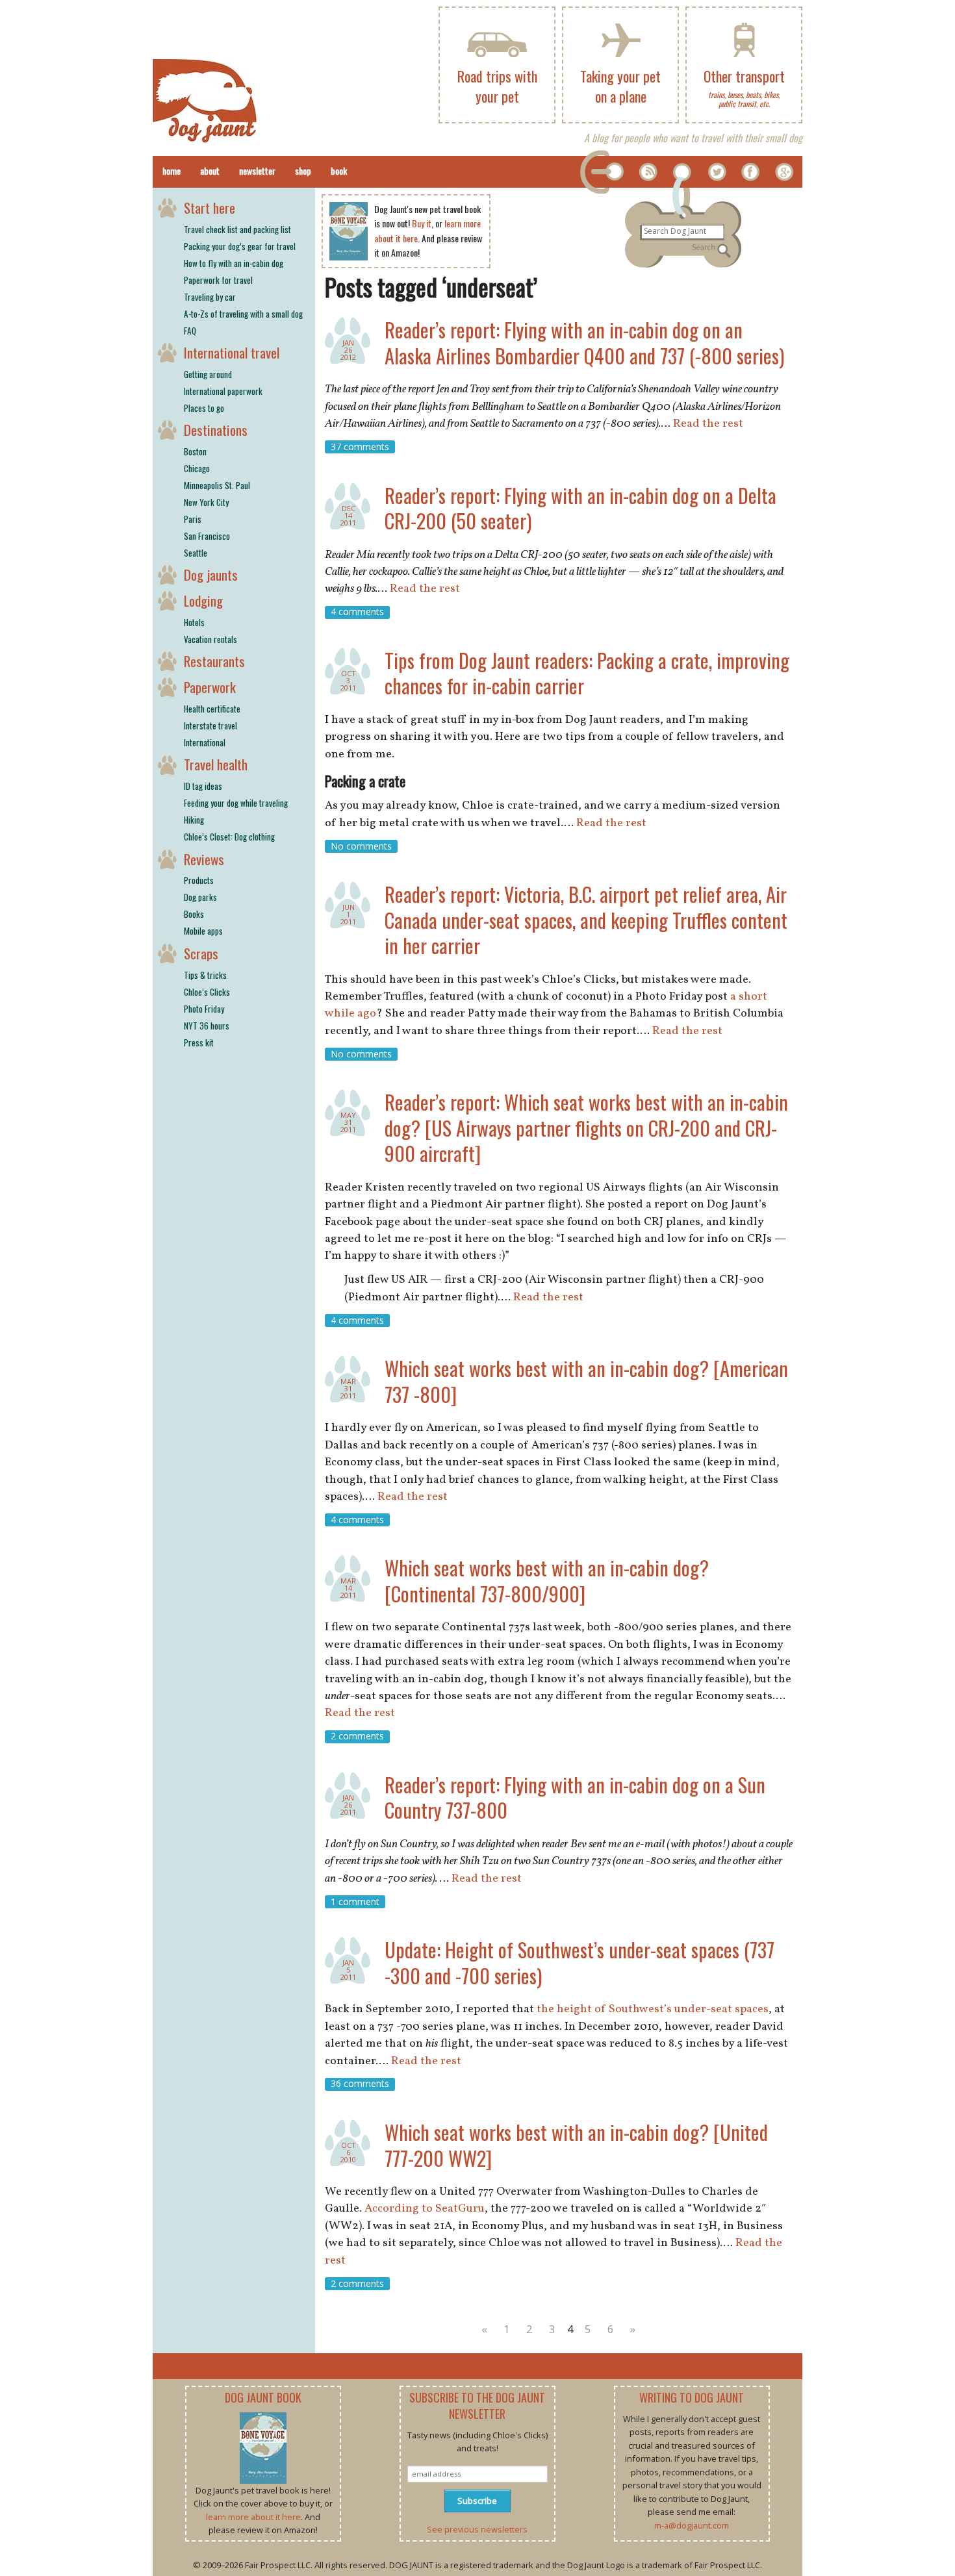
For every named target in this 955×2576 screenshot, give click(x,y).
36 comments (360, 2084)
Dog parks (200, 897)
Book (339, 170)
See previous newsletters (477, 2529)
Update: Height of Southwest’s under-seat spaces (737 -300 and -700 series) (579, 1963)
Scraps (201, 953)
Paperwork (210, 687)
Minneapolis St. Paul (217, 485)
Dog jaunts (211, 575)
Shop (303, 170)
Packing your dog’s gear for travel (240, 246)
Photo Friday (204, 1009)
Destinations (216, 430)
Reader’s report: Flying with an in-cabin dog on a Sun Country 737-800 (575, 1798)
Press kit (199, 1042)
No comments (361, 846)
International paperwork (223, 391)
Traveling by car (210, 297)
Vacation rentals (210, 639)
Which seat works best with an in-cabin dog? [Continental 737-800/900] (547, 1581)
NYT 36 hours (207, 1026)
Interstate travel (210, 726)
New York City (206, 502)
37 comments (360, 447)
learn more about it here (253, 2517)
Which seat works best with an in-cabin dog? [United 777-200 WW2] (576, 2145)
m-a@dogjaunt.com (692, 2525)
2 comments (357, 1736)
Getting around (208, 374)
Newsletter (257, 170)
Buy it (422, 223)
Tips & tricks (205, 975)
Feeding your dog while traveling (236, 803)
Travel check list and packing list (237, 229)
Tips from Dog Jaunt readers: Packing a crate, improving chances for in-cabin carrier (587, 673)
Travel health (216, 764)
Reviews (204, 859)
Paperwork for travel (218, 280)
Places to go (204, 408)
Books (194, 914)
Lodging (203, 600)
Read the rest (708, 424)
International (205, 742)
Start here (210, 208)
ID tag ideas (203, 786)
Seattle (196, 553)
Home (172, 170)
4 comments (357, 612)
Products (199, 880)
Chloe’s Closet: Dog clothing (229, 837)
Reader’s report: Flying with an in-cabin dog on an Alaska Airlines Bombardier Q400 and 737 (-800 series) (584, 343)
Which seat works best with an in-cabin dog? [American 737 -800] (586, 1381)
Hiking (194, 820)
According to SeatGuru (425, 2209)
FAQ (190, 331)
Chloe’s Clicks (207, 992)
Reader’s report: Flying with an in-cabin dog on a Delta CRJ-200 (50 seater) (580, 508)
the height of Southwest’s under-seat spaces (653, 2009)
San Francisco (207, 536)
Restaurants (214, 661)
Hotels (194, 622)
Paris (193, 519)
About (210, 170)
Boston (195, 451)
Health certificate (212, 709)
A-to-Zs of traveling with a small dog (243, 314)
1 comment (355, 1901)
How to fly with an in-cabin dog (234, 263)
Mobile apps (203, 931)
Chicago (197, 468)
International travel (232, 352)
